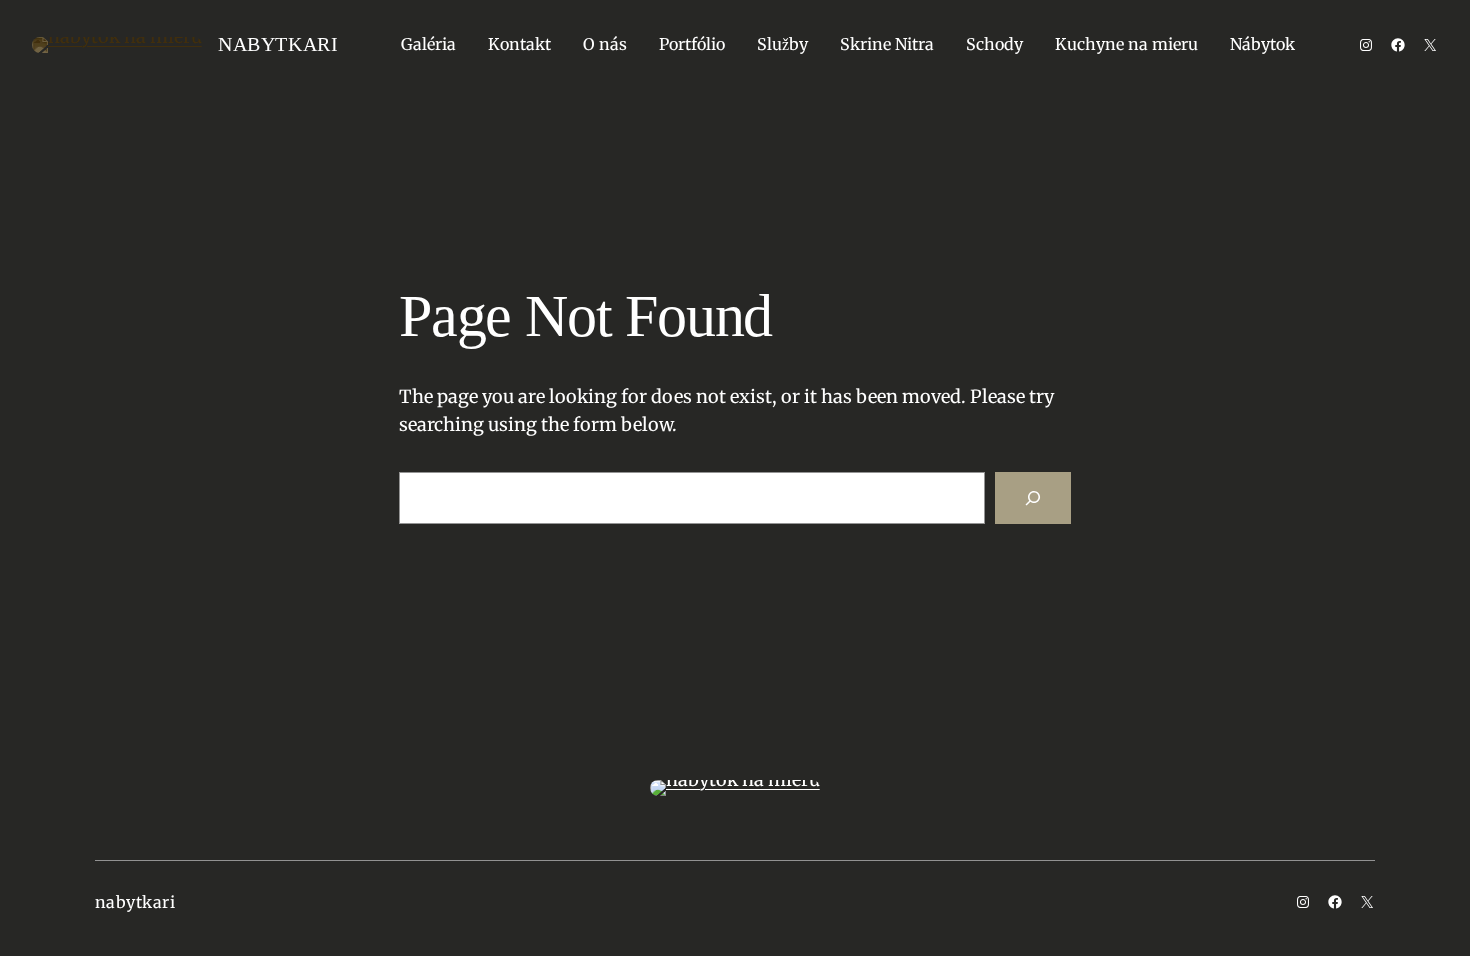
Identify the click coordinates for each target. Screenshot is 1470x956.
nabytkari (278, 44)
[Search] (1033, 498)
